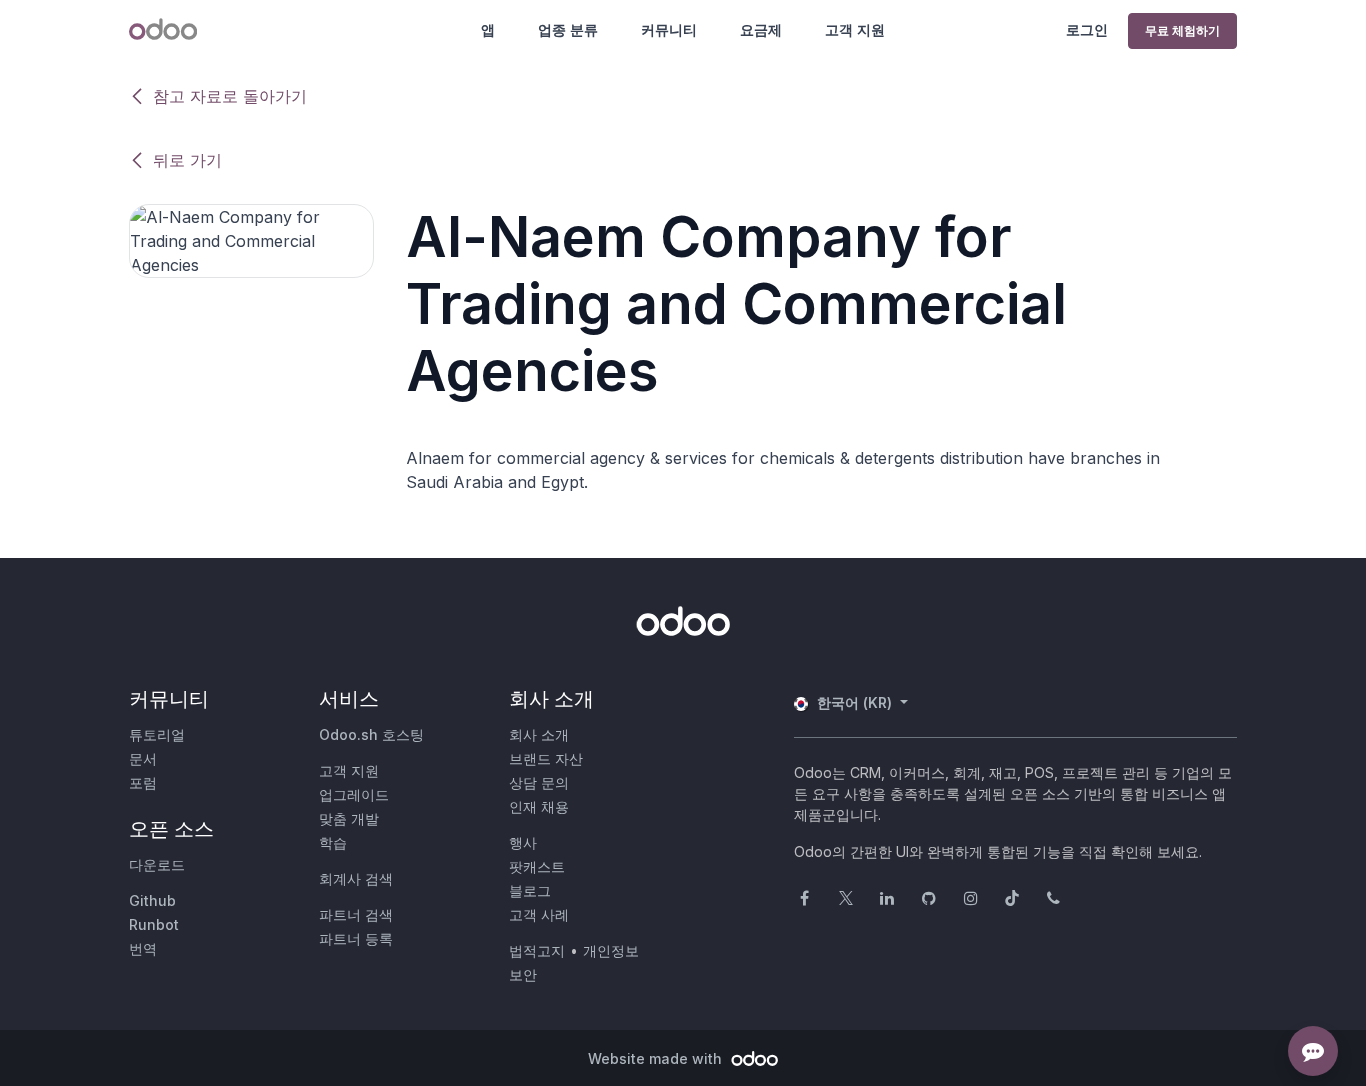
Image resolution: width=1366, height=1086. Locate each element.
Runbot (154, 924)
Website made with (657, 1058)
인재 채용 (539, 806)
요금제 (761, 29)
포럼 (143, 782)
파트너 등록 (356, 938)
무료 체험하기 (1182, 30)
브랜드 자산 (546, 758)
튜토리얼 (157, 734)
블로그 (530, 890)
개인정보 (611, 950)
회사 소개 (539, 734)
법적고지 (537, 950)
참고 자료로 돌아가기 (230, 96)
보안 (523, 974)
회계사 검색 (356, 878)
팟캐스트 (537, 866)
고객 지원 (855, 29)
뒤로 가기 (187, 160)
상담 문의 (539, 782)
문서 (143, 758)
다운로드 (157, 864)
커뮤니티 (669, 29)
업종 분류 (568, 29)
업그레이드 (354, 794)
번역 (143, 948)
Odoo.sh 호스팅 (371, 734)
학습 (333, 842)
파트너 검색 (356, 914)
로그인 (1087, 29)
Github (152, 900)
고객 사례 (539, 914)
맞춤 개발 (349, 818)
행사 (523, 842)
